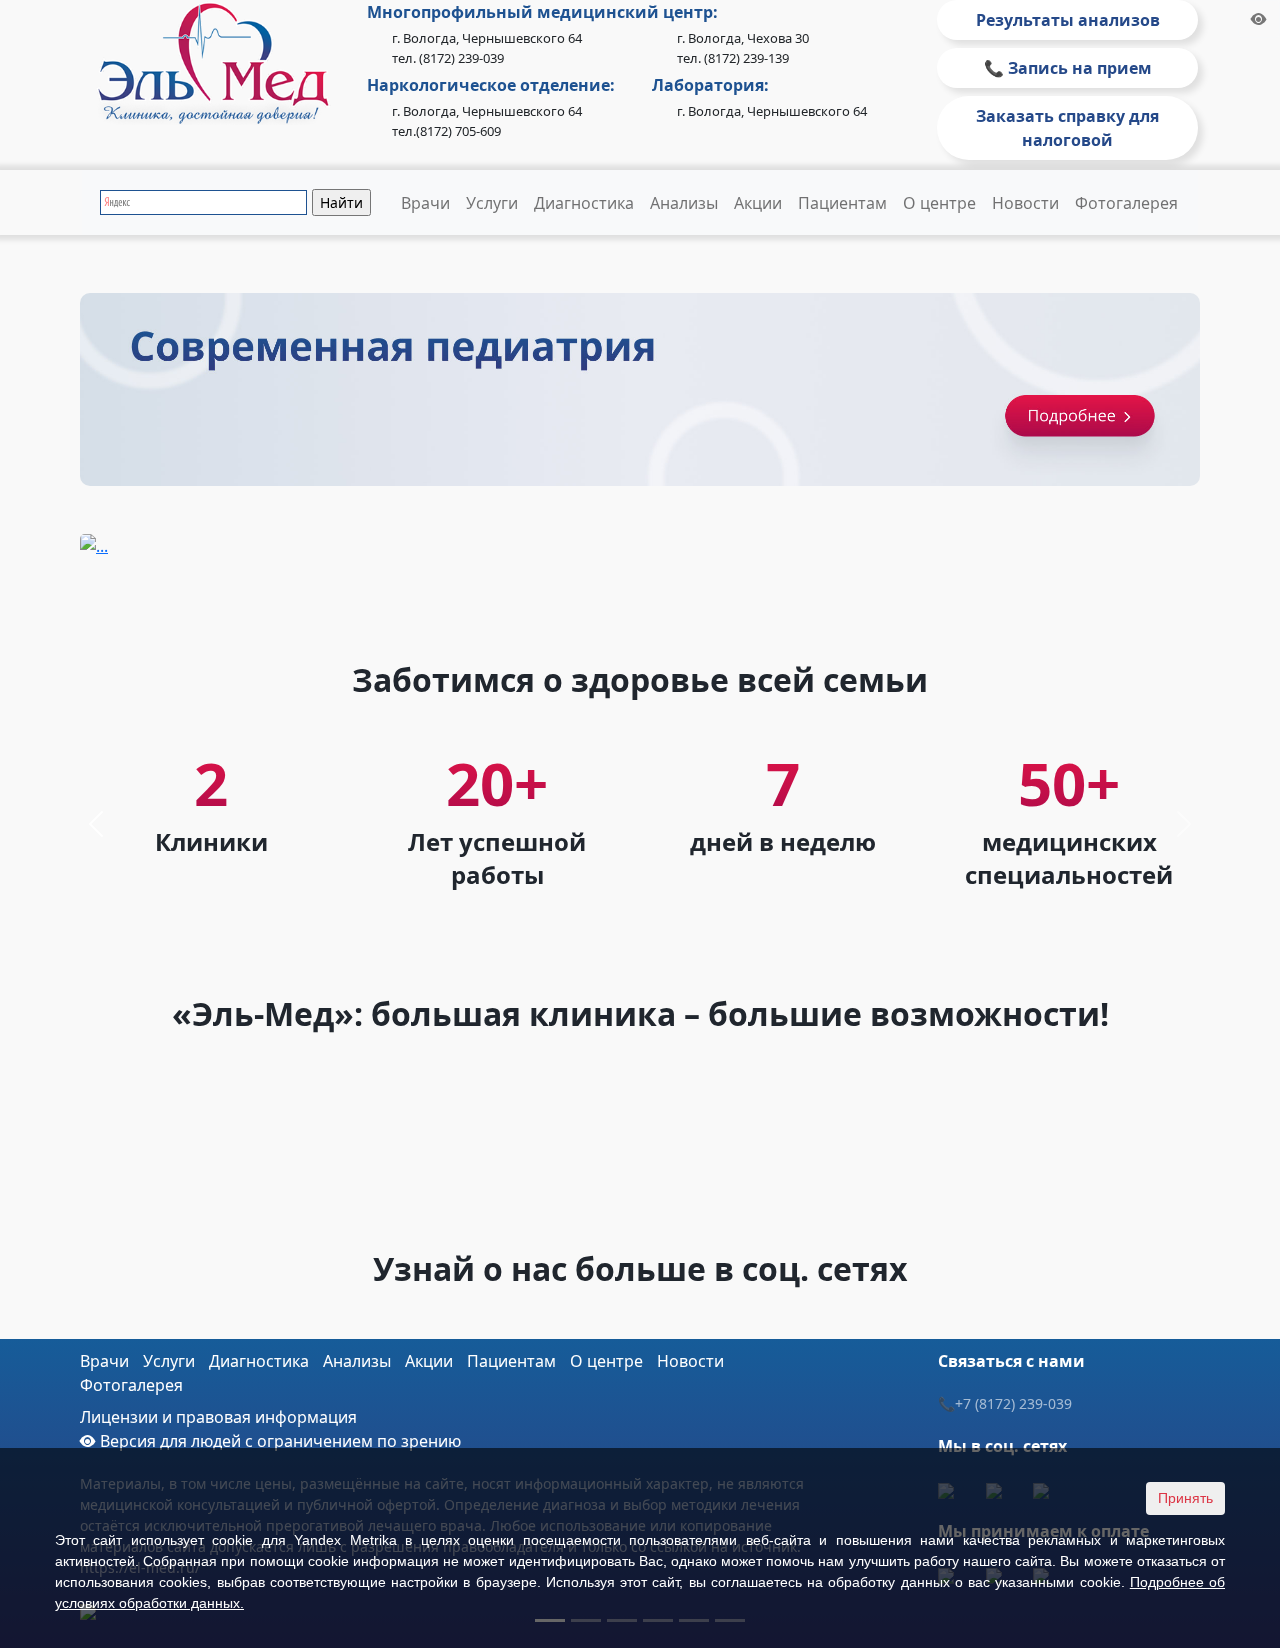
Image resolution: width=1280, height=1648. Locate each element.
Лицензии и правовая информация (218, 1417)
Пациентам (842, 203)
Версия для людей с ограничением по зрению (278, 1441)
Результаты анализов (1068, 20)
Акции (758, 203)
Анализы (684, 203)
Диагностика (584, 203)
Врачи (425, 203)
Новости (1025, 203)
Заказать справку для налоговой (1067, 128)
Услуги (492, 203)
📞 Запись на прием (1068, 68)
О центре (939, 203)
